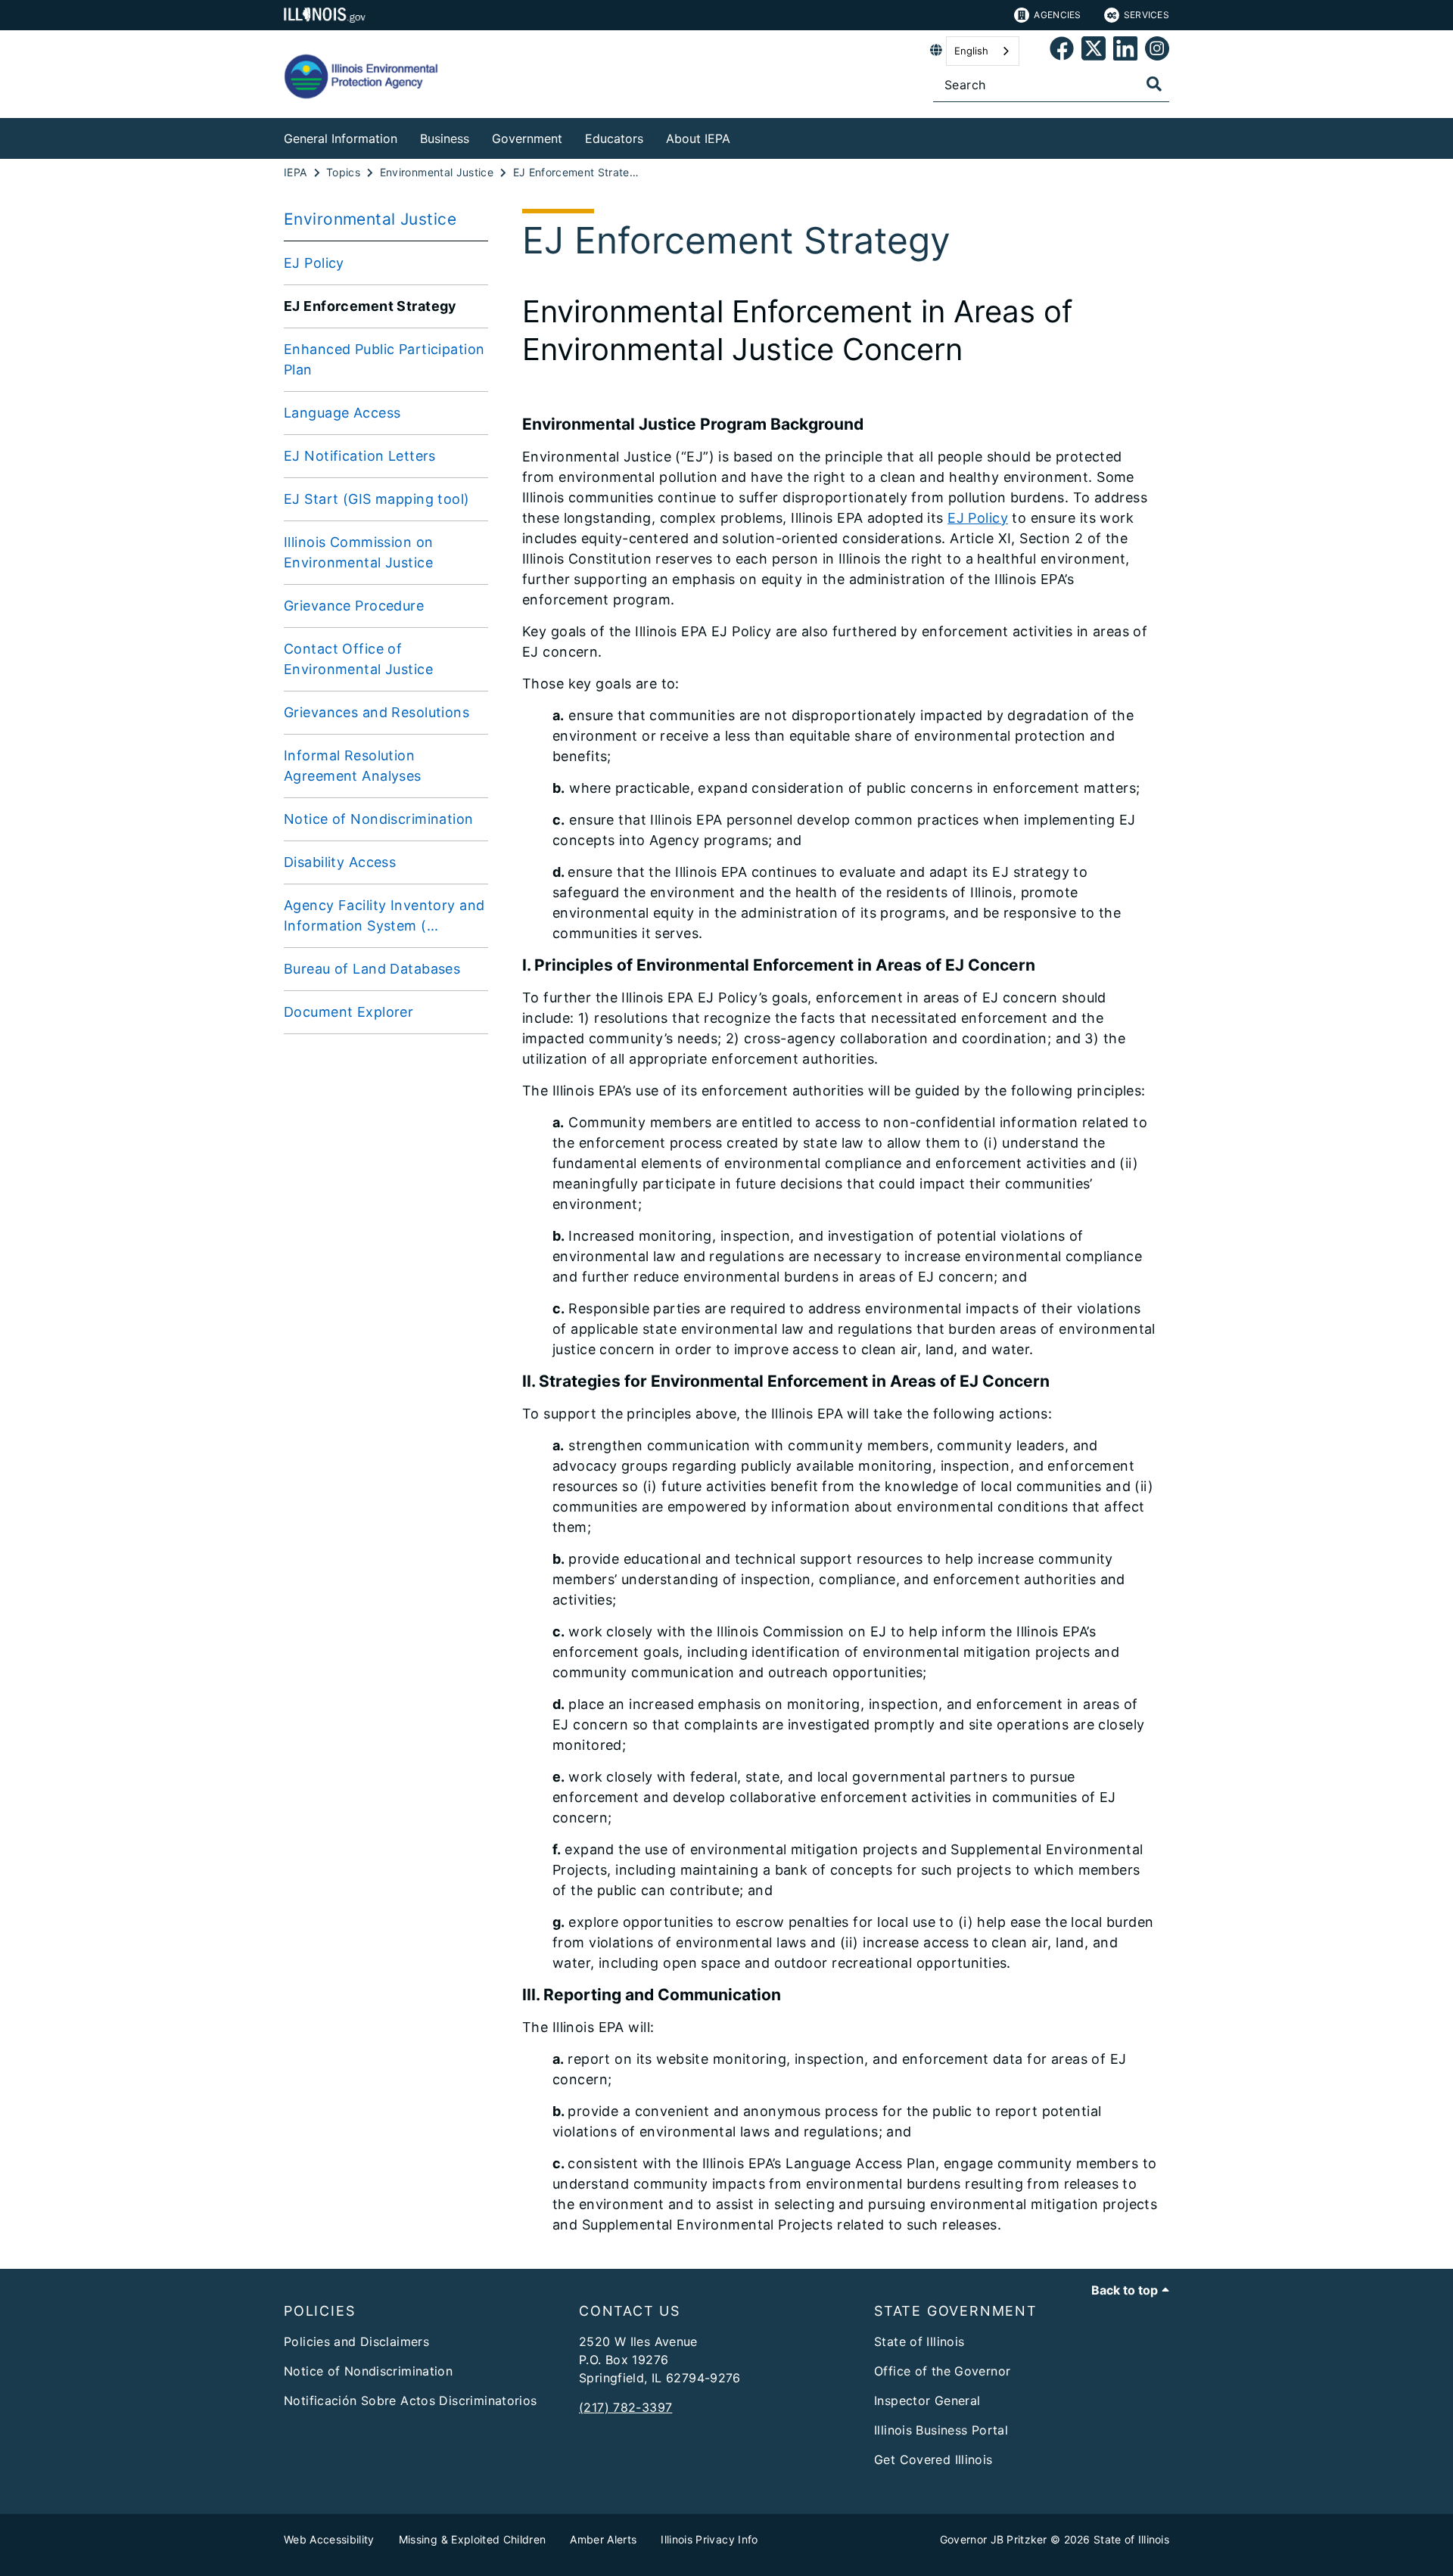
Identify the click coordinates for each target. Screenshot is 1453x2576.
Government (527, 138)
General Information (341, 138)
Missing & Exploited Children (473, 2539)
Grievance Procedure (354, 606)
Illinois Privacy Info (709, 2539)
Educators (614, 138)
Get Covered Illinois (933, 2459)
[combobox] (983, 51)
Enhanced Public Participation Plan (384, 359)
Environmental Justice (370, 219)
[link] (1062, 51)
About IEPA (698, 138)
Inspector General (927, 2400)
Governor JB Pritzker (994, 2539)
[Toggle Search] (1154, 84)
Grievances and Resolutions (376, 712)
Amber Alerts (603, 2539)
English (971, 51)
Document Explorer (348, 1012)
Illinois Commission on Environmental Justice (358, 552)
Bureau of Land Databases (372, 969)
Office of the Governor (942, 2371)
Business (445, 138)
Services (1147, 15)
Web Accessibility (329, 2539)
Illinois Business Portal (941, 2430)
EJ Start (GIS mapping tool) (377, 499)
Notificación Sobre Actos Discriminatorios (411, 2400)
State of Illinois (919, 2341)
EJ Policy (314, 263)
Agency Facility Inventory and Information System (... (384, 915)
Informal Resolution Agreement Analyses (353, 766)
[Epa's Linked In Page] (1125, 51)
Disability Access (340, 862)
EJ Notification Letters (360, 456)
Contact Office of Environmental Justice (358, 659)
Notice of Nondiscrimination (379, 819)
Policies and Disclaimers (356, 2341)
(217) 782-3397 (625, 2407)
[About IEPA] (742, 136)
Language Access (342, 413)
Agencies (1057, 15)
